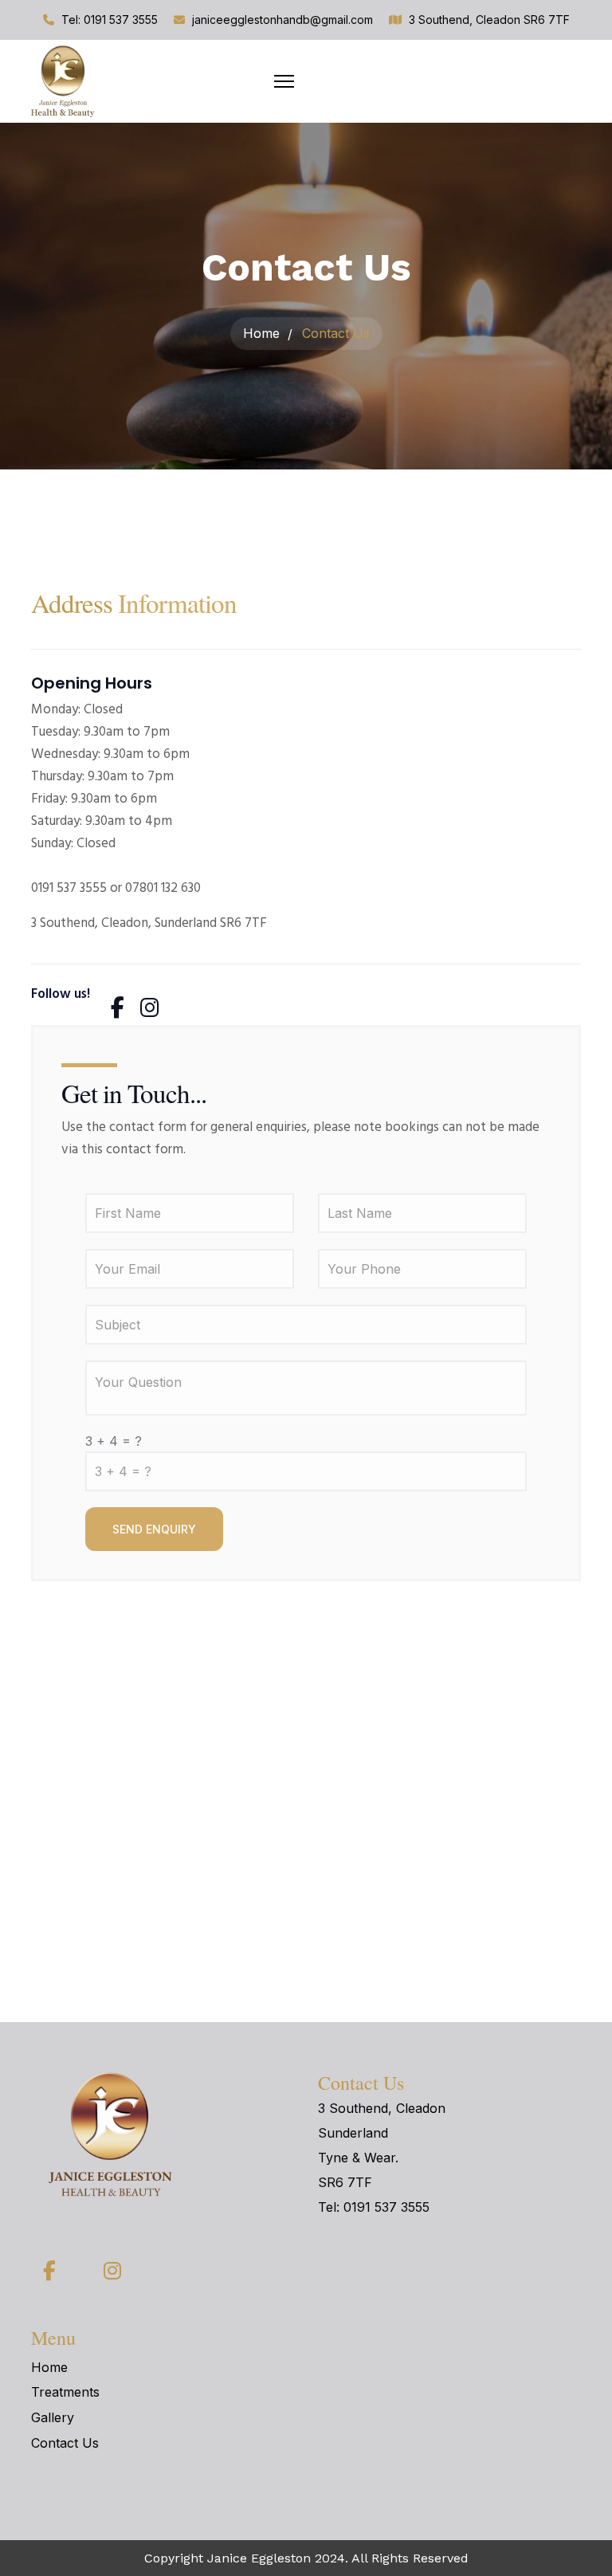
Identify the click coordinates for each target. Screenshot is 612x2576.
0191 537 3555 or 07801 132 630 (116, 888)
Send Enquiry (154, 1529)
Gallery (53, 2417)
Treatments (65, 2392)
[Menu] (284, 81)
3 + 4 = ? (114, 1441)
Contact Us (65, 2443)
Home (49, 2367)
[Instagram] (147, 998)
